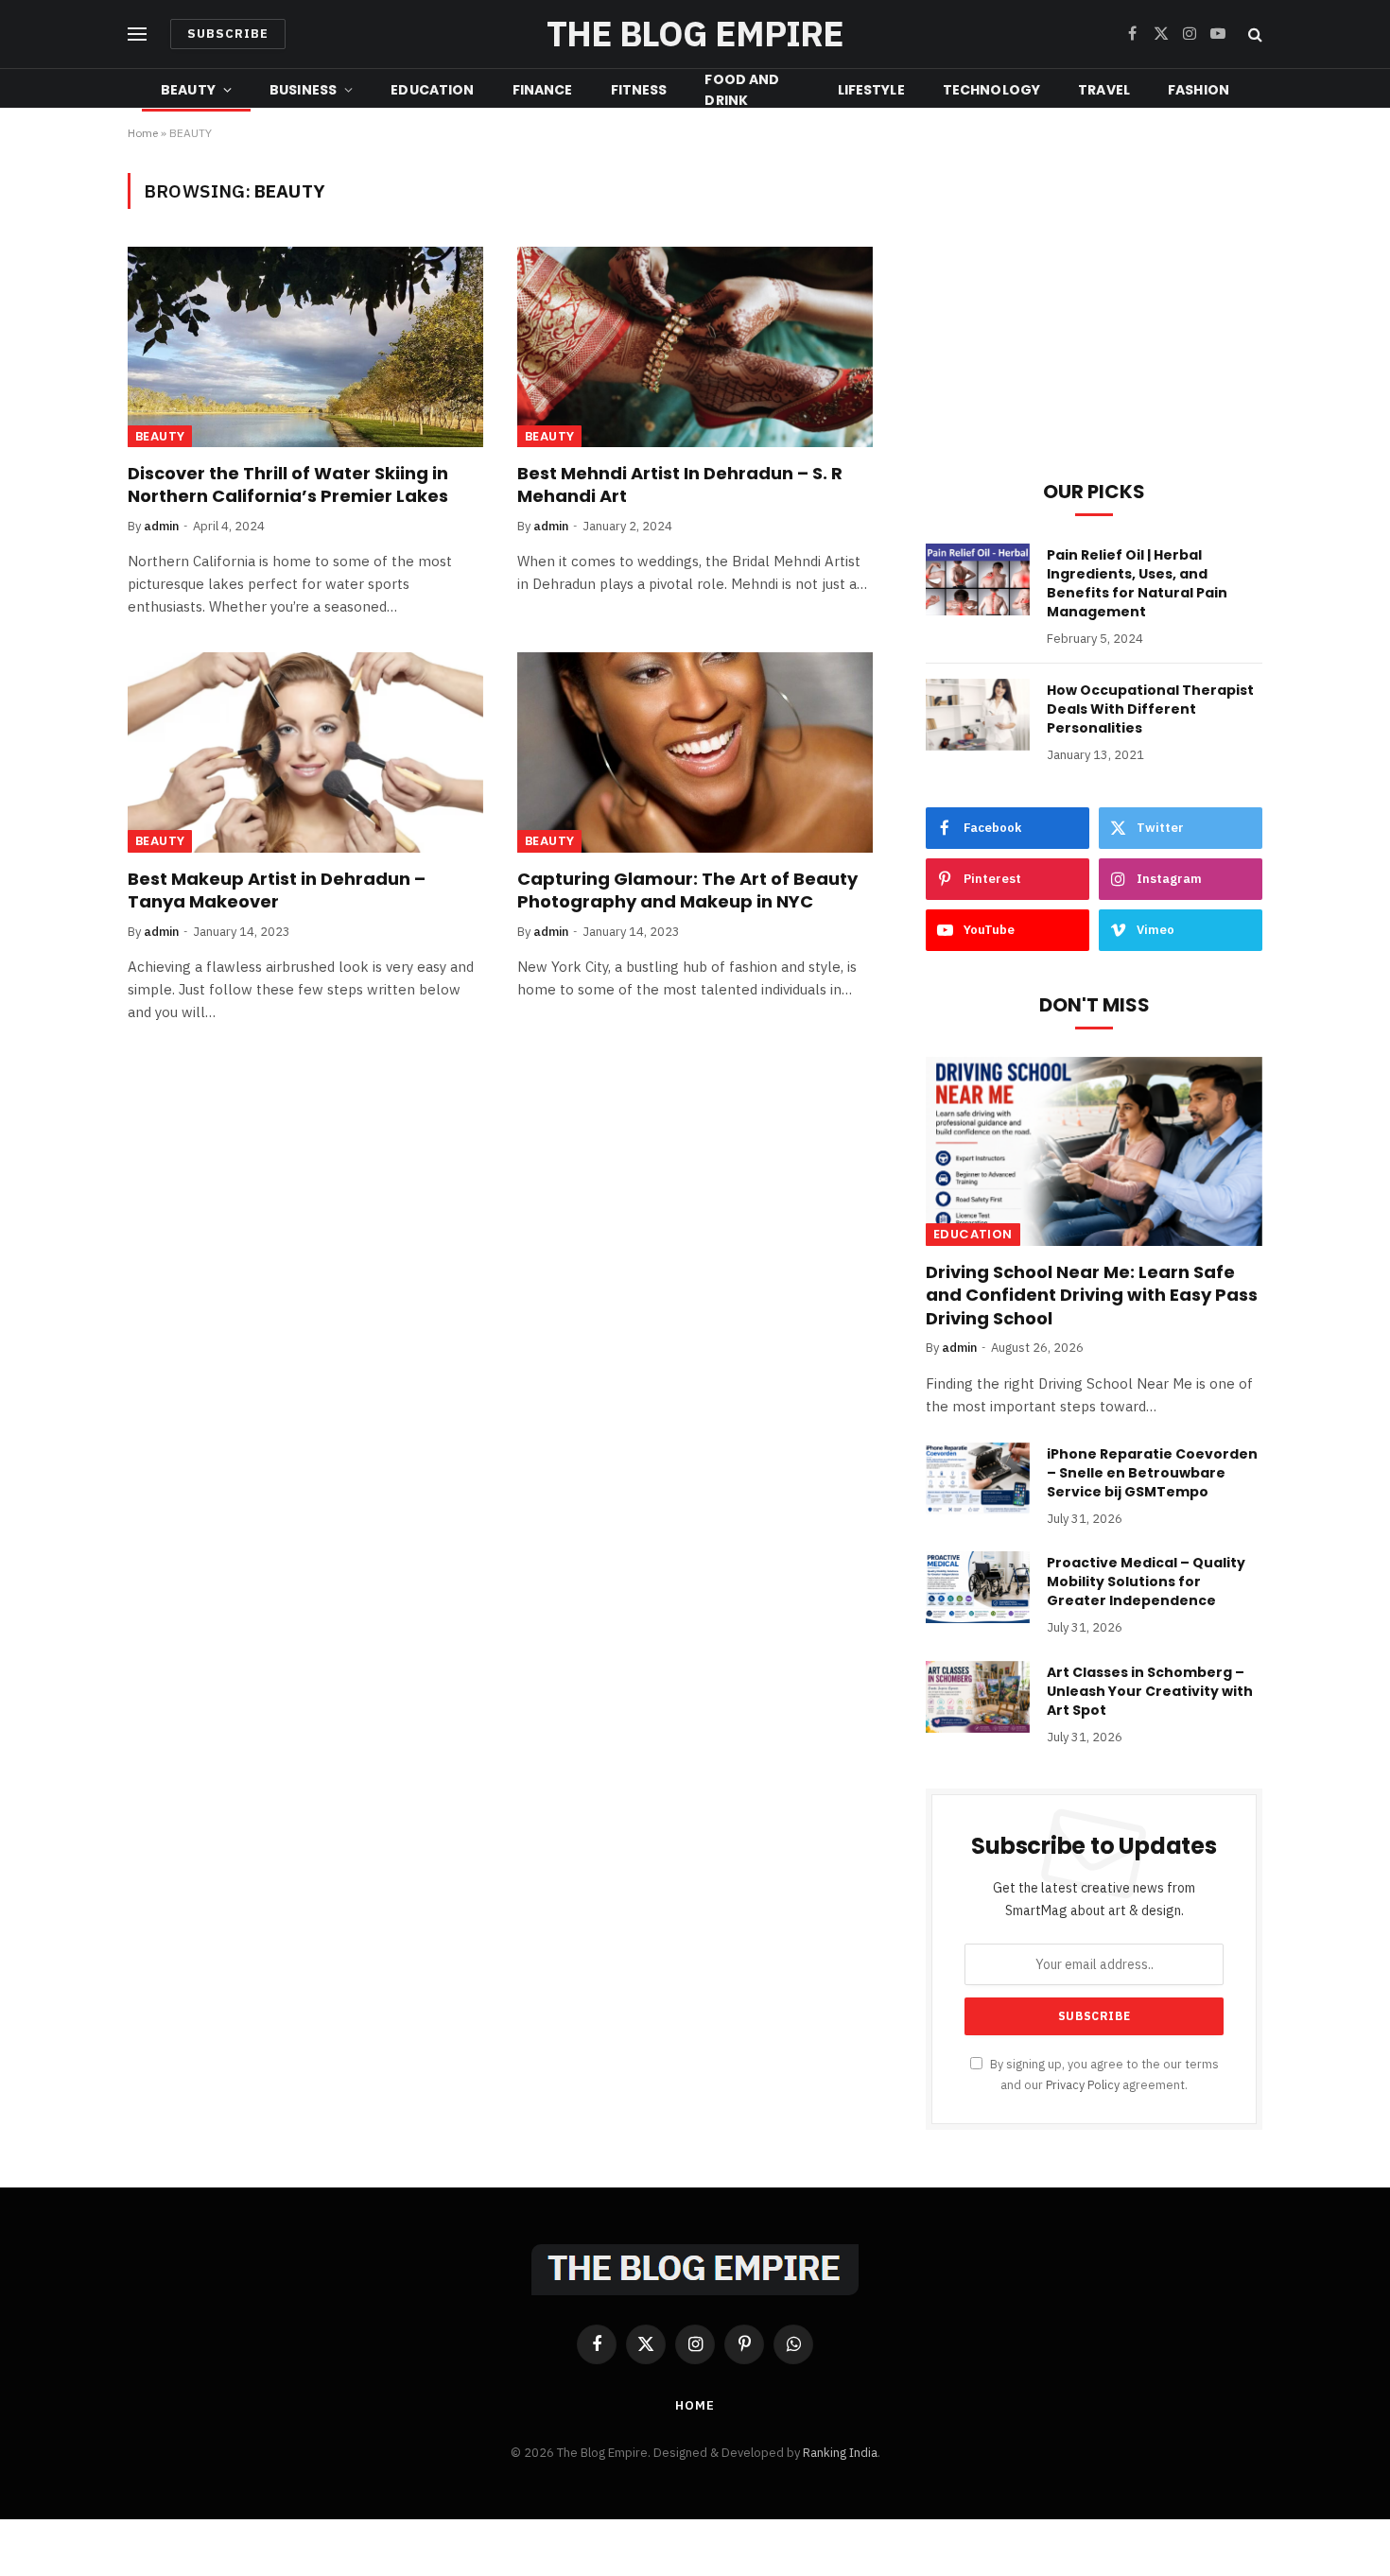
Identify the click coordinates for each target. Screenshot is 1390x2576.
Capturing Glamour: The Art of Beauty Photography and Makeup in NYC (687, 890)
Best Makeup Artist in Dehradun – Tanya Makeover (277, 890)
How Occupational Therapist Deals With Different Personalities (1150, 709)
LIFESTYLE (871, 90)
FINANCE (543, 90)
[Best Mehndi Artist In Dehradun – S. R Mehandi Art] (695, 347)
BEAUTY (188, 90)
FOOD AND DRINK (742, 90)
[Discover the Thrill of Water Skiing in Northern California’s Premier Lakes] (305, 347)
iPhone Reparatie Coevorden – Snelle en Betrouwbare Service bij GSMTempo (1152, 1473)
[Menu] (137, 35)
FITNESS (639, 90)
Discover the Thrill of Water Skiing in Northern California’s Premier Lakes (288, 485)
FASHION (1199, 90)
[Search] (1253, 35)
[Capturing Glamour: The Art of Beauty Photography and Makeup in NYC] (695, 752)
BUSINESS (303, 90)
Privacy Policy (1083, 2084)
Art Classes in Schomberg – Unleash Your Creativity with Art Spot (1150, 1691)
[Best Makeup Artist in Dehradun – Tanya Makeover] (305, 752)
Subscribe (228, 34)
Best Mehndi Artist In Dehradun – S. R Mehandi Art (680, 485)
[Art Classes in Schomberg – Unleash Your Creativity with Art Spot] (978, 1697)
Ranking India (840, 2453)
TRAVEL (1104, 90)
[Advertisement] (1094, 305)
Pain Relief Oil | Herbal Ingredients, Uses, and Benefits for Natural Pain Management (1137, 583)
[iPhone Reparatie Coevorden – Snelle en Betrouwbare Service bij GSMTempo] (978, 1478)
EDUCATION (432, 90)
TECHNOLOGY (991, 90)
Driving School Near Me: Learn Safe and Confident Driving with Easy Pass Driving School (1092, 1296)
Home (143, 133)
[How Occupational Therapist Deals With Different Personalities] (978, 715)
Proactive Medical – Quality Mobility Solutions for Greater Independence (1146, 1582)
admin (161, 526)
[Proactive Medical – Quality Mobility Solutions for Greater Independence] (978, 1587)
